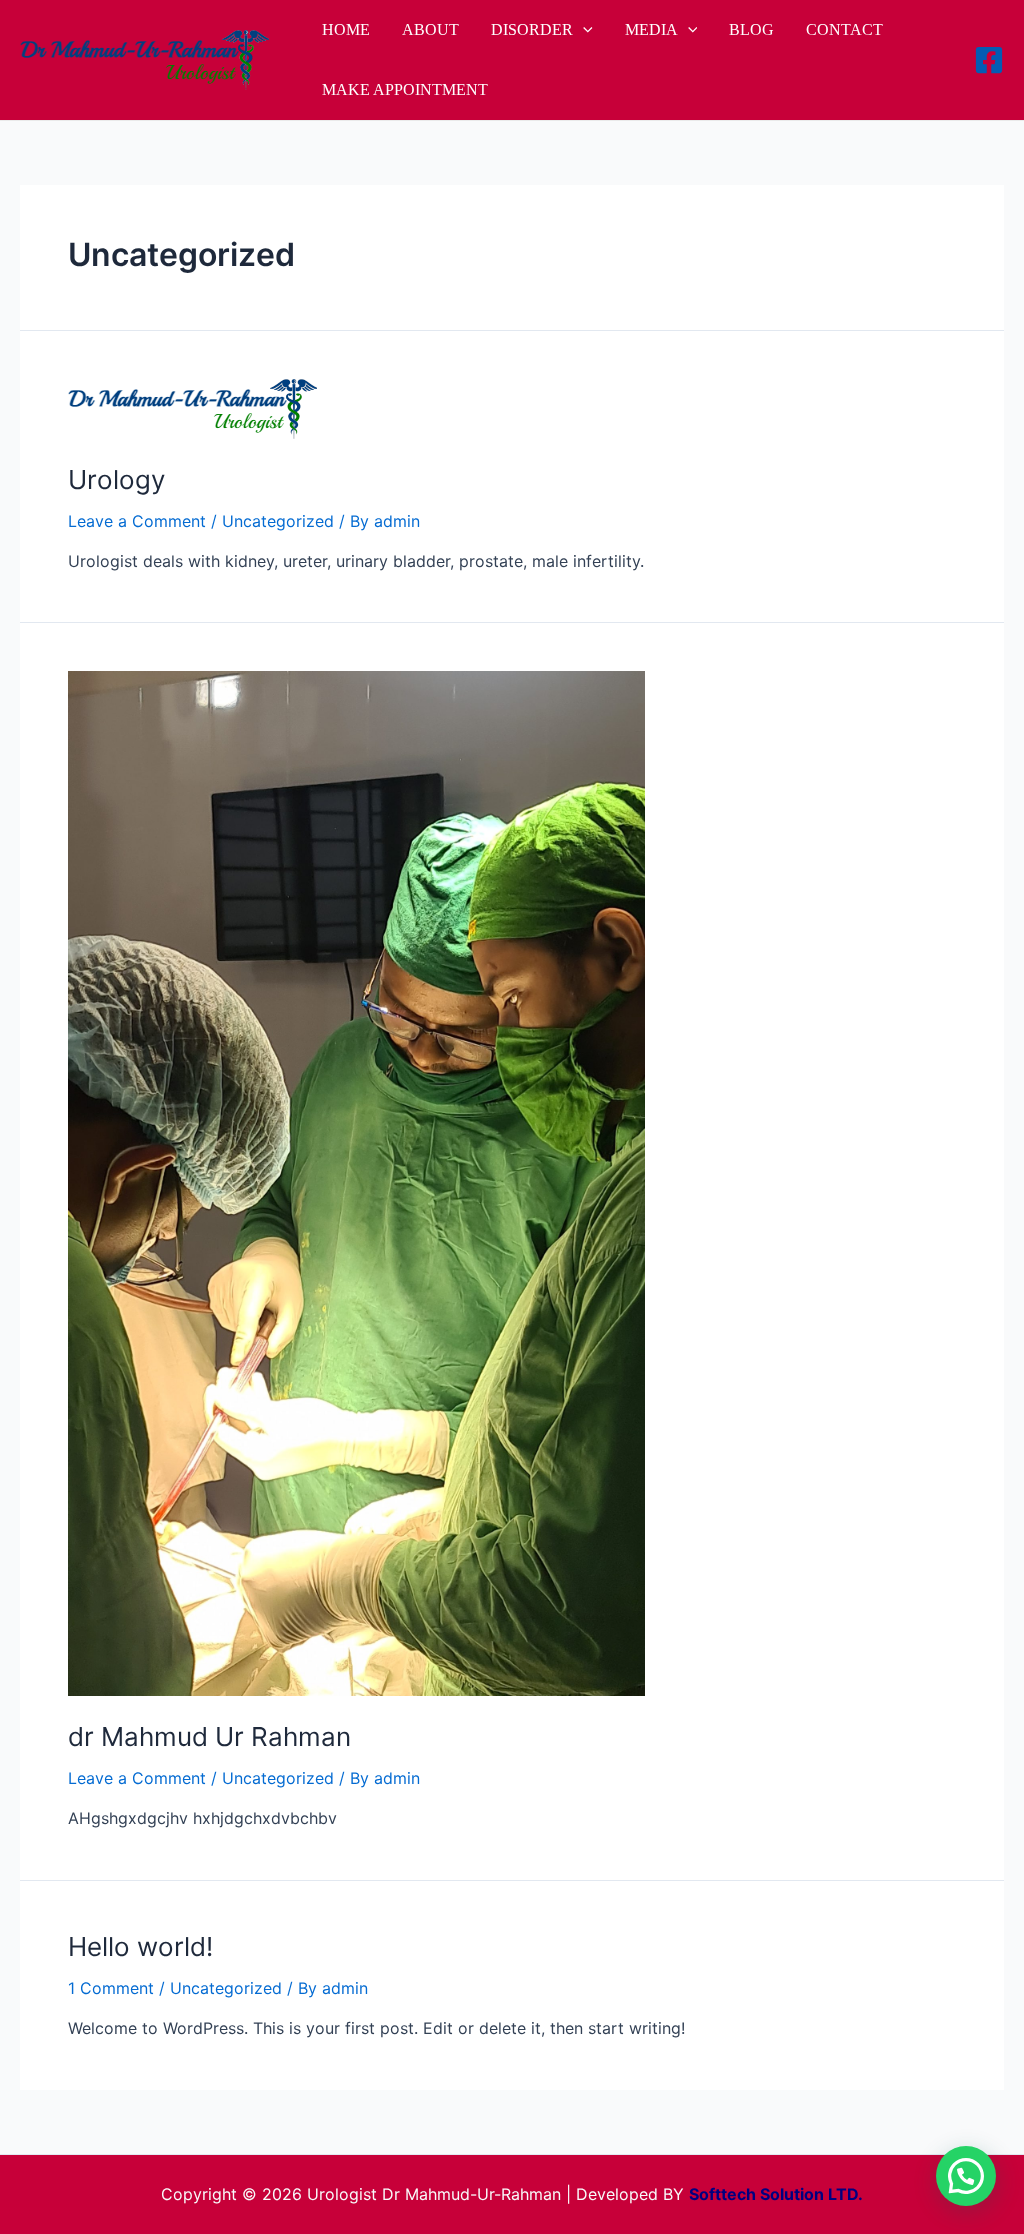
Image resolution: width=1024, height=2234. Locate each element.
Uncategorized (278, 521)
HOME (346, 29)
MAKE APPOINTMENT (405, 89)
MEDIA (651, 29)
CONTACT (844, 29)
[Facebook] (989, 60)
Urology (116, 479)
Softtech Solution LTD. (776, 2194)
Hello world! (140, 1946)
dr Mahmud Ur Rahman (209, 1736)
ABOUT (430, 29)
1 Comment (111, 1988)
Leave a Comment (137, 521)
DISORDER (532, 29)
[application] (583, 30)
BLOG (751, 29)
